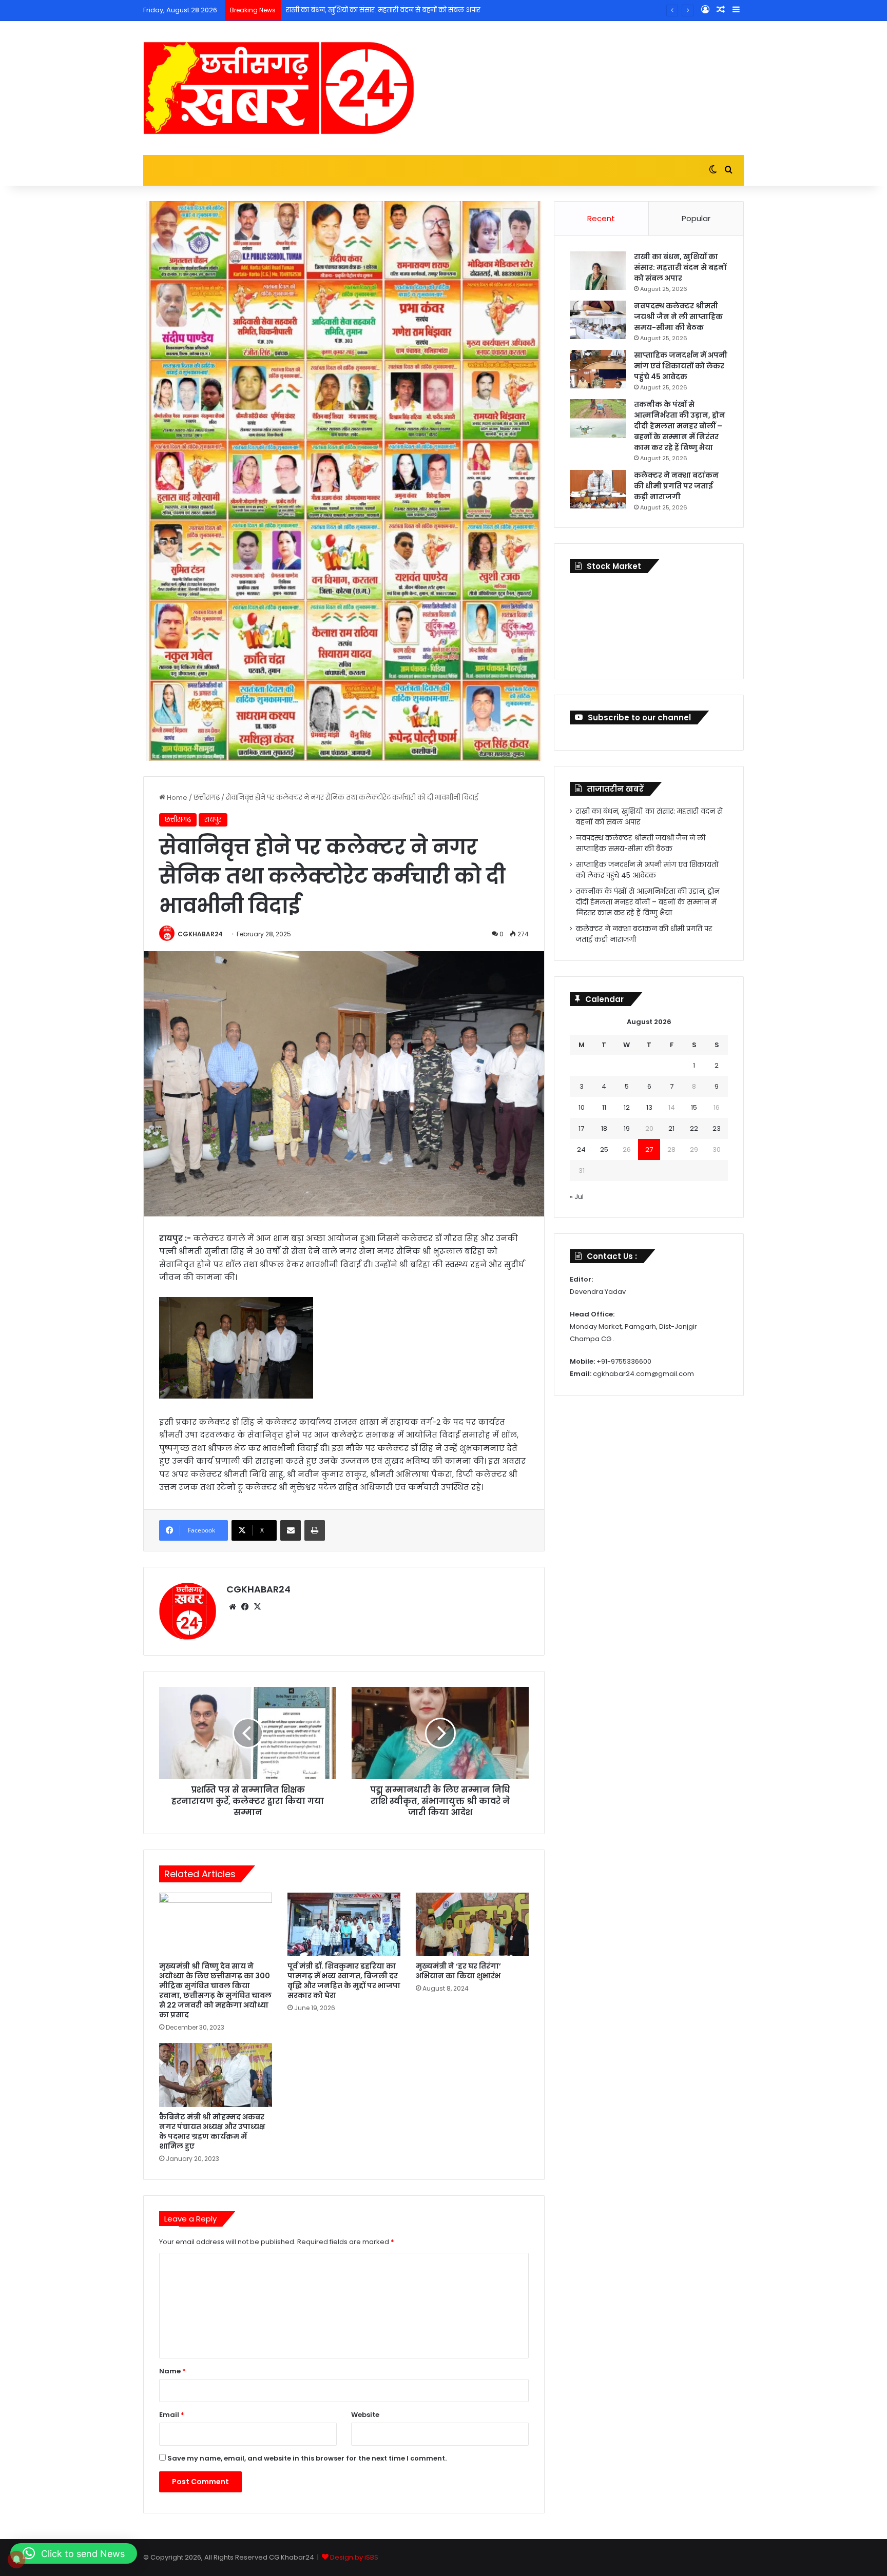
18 (604, 1128)
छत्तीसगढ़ (207, 798)
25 (604, 1149)
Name (172, 2371)
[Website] (233, 1607)
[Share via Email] (291, 1530)
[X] (257, 1607)
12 (627, 1107)
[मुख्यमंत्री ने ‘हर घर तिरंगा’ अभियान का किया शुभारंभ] (472, 1924)
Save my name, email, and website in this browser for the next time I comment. (307, 2458)
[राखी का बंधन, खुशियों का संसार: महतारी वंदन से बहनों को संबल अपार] (598, 271)
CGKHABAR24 (200, 934)
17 (581, 1128)
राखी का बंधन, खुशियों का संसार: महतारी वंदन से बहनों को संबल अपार (680, 267)
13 (649, 1107)
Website (365, 2415)
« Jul (577, 1197)
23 (717, 1128)
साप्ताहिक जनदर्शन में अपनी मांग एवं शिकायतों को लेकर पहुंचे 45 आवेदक (681, 366)
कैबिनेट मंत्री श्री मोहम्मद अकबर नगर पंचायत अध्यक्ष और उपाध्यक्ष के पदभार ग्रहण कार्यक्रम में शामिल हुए (212, 2131)
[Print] (315, 1530)
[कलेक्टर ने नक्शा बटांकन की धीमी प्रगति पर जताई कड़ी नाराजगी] (598, 489)
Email (172, 2415)
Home (176, 798)
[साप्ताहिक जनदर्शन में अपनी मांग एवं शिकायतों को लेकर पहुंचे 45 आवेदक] (598, 369)
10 (582, 1107)
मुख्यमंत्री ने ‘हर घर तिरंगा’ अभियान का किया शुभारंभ (458, 1971)
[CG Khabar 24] (279, 88)
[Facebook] (245, 1607)
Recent (601, 218)
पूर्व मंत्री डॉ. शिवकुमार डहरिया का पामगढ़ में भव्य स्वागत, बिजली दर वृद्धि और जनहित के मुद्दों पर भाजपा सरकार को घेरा (344, 1981)
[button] (74, 2553)
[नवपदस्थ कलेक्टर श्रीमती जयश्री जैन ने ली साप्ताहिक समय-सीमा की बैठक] (598, 320)
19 (627, 1128)
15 (694, 1107)
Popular (696, 218)
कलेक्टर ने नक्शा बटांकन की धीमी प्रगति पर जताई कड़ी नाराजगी (676, 486)
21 (671, 1128)
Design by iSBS (354, 2557)
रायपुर (213, 820)
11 (604, 1107)
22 (694, 1128)
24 (581, 1149)
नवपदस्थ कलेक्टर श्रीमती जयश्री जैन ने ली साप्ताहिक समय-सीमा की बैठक (678, 317)
